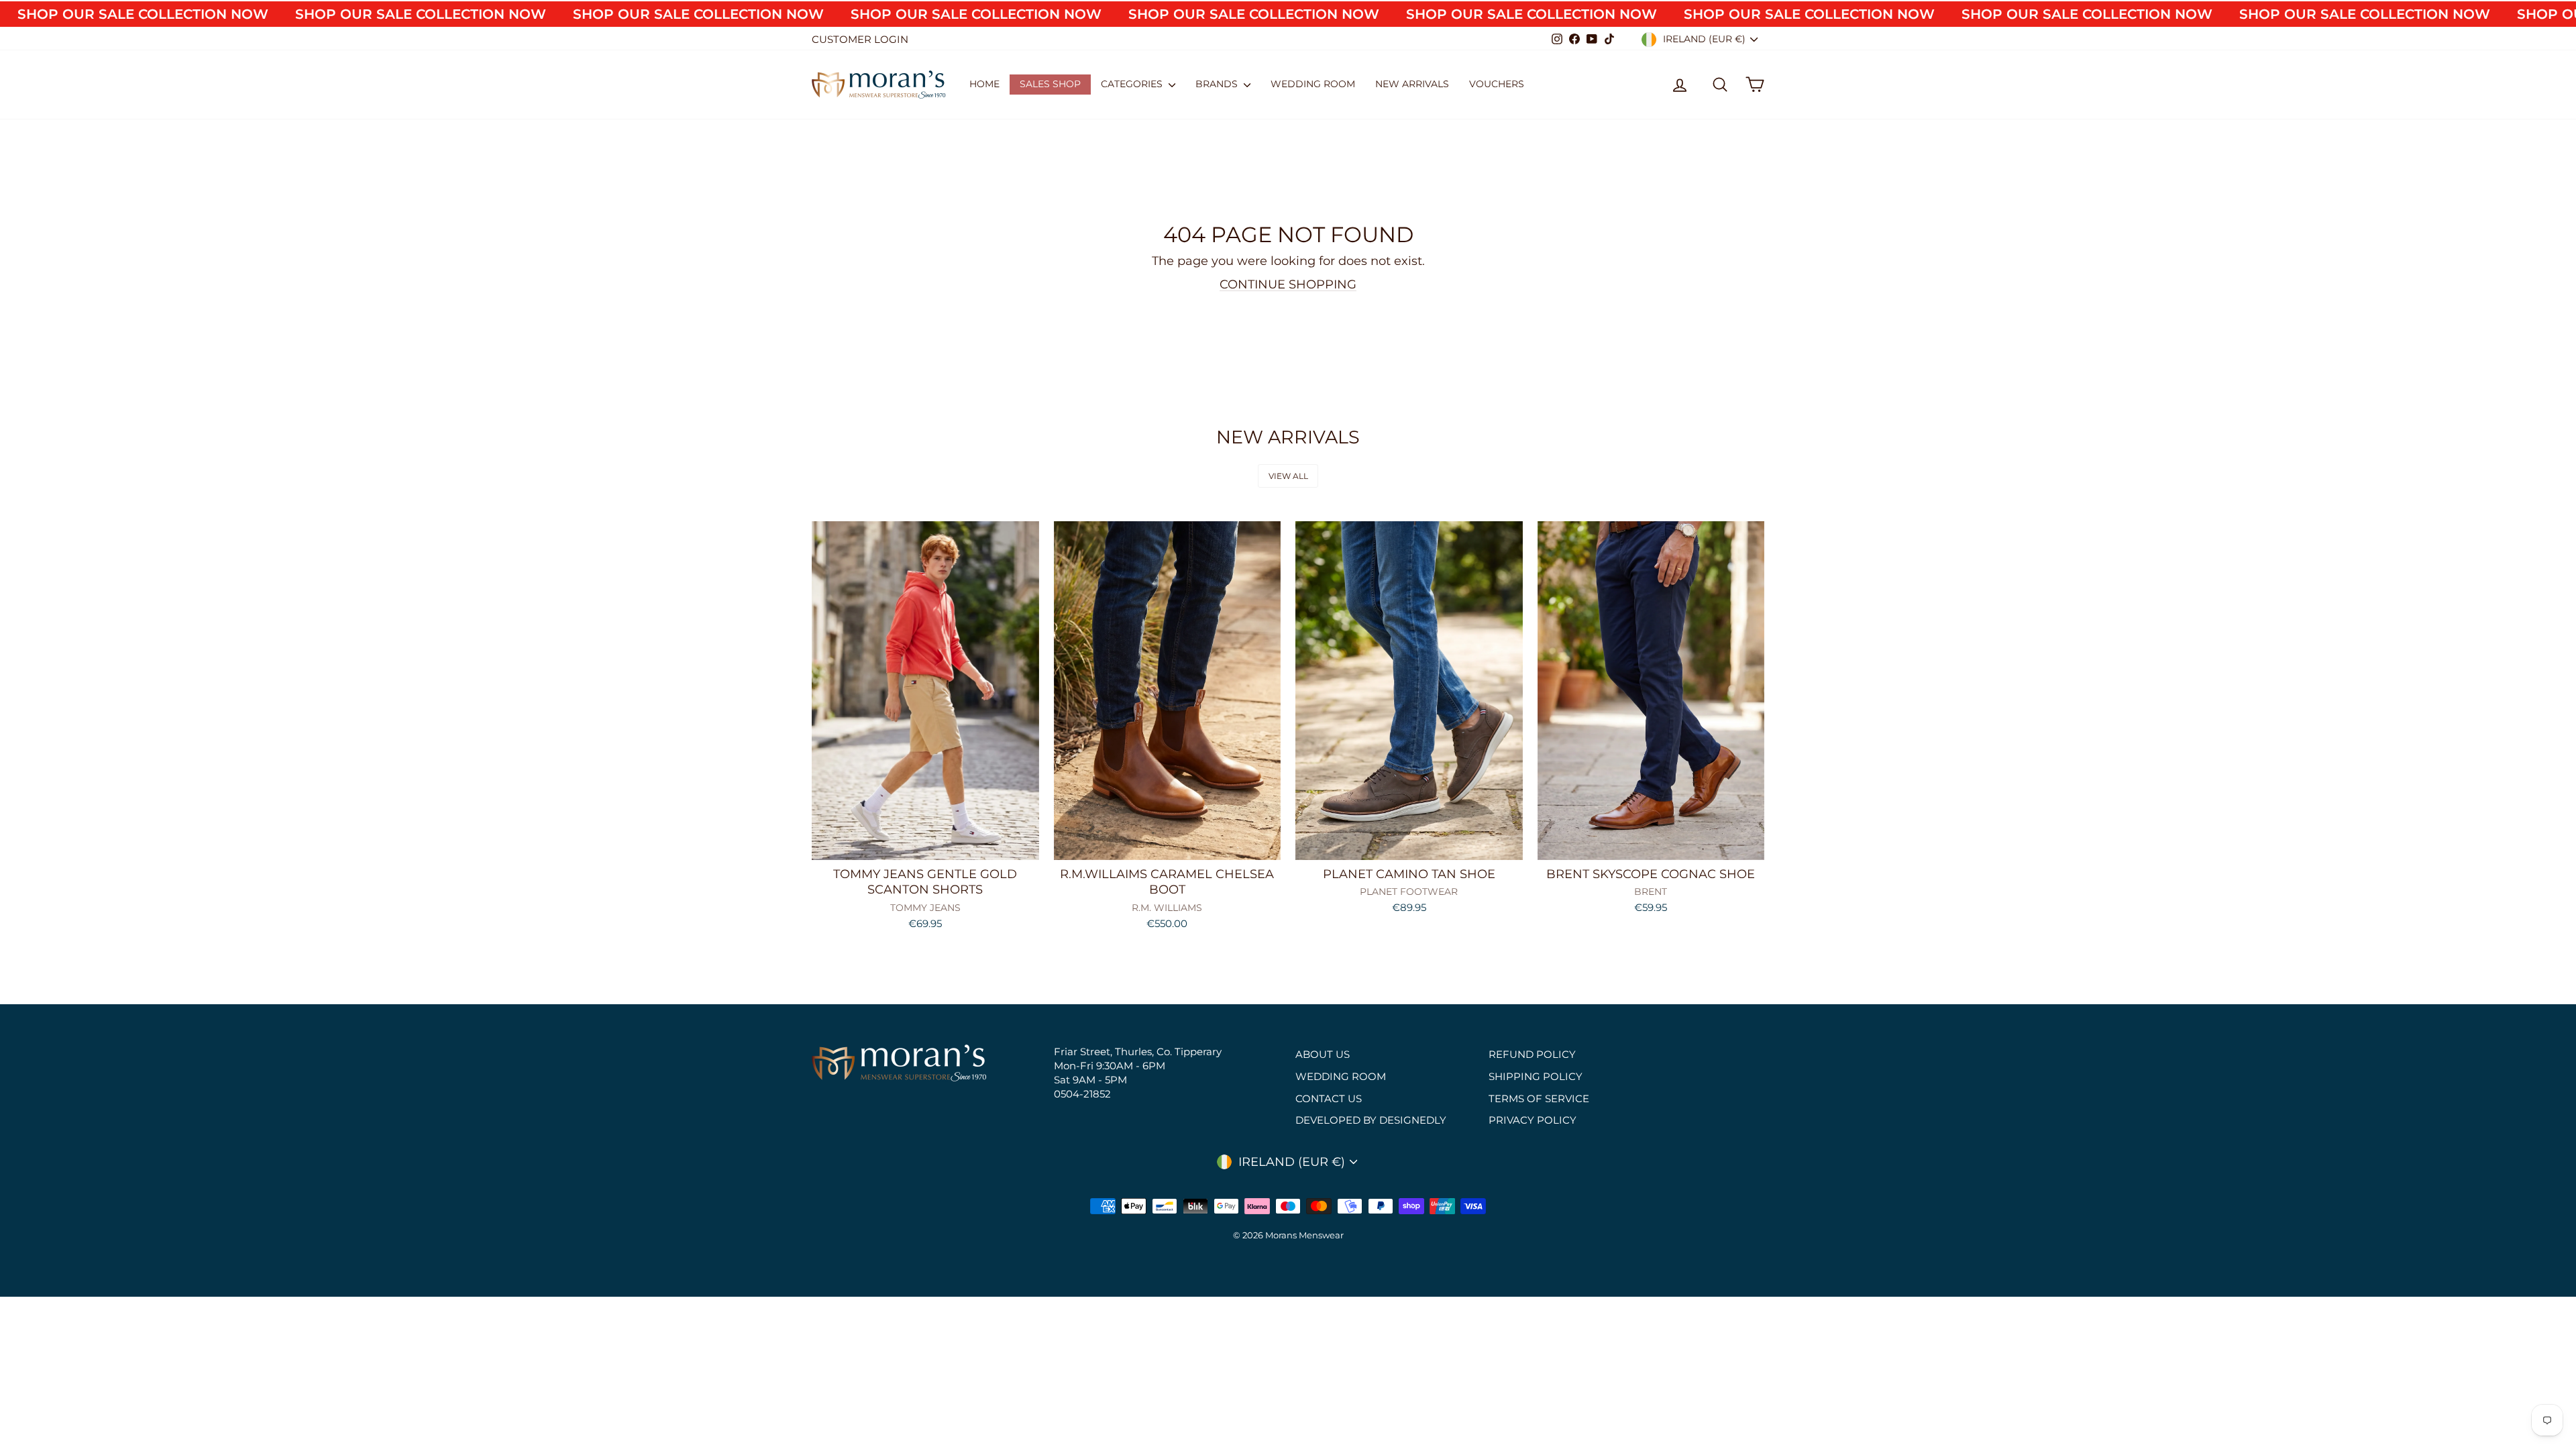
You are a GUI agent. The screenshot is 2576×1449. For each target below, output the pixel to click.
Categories (1133, 84)
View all (1288, 476)
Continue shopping (1288, 284)
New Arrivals (1412, 84)
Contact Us (1329, 1098)
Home (984, 84)
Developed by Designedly (1371, 1120)
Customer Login (860, 39)
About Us (1323, 1054)
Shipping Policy (1536, 1076)
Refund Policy (1532, 1054)
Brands (1218, 84)
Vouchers (1497, 84)
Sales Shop (1050, 84)
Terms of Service (1539, 1098)
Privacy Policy (1533, 1120)
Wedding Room (1313, 84)
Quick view (925, 845)
